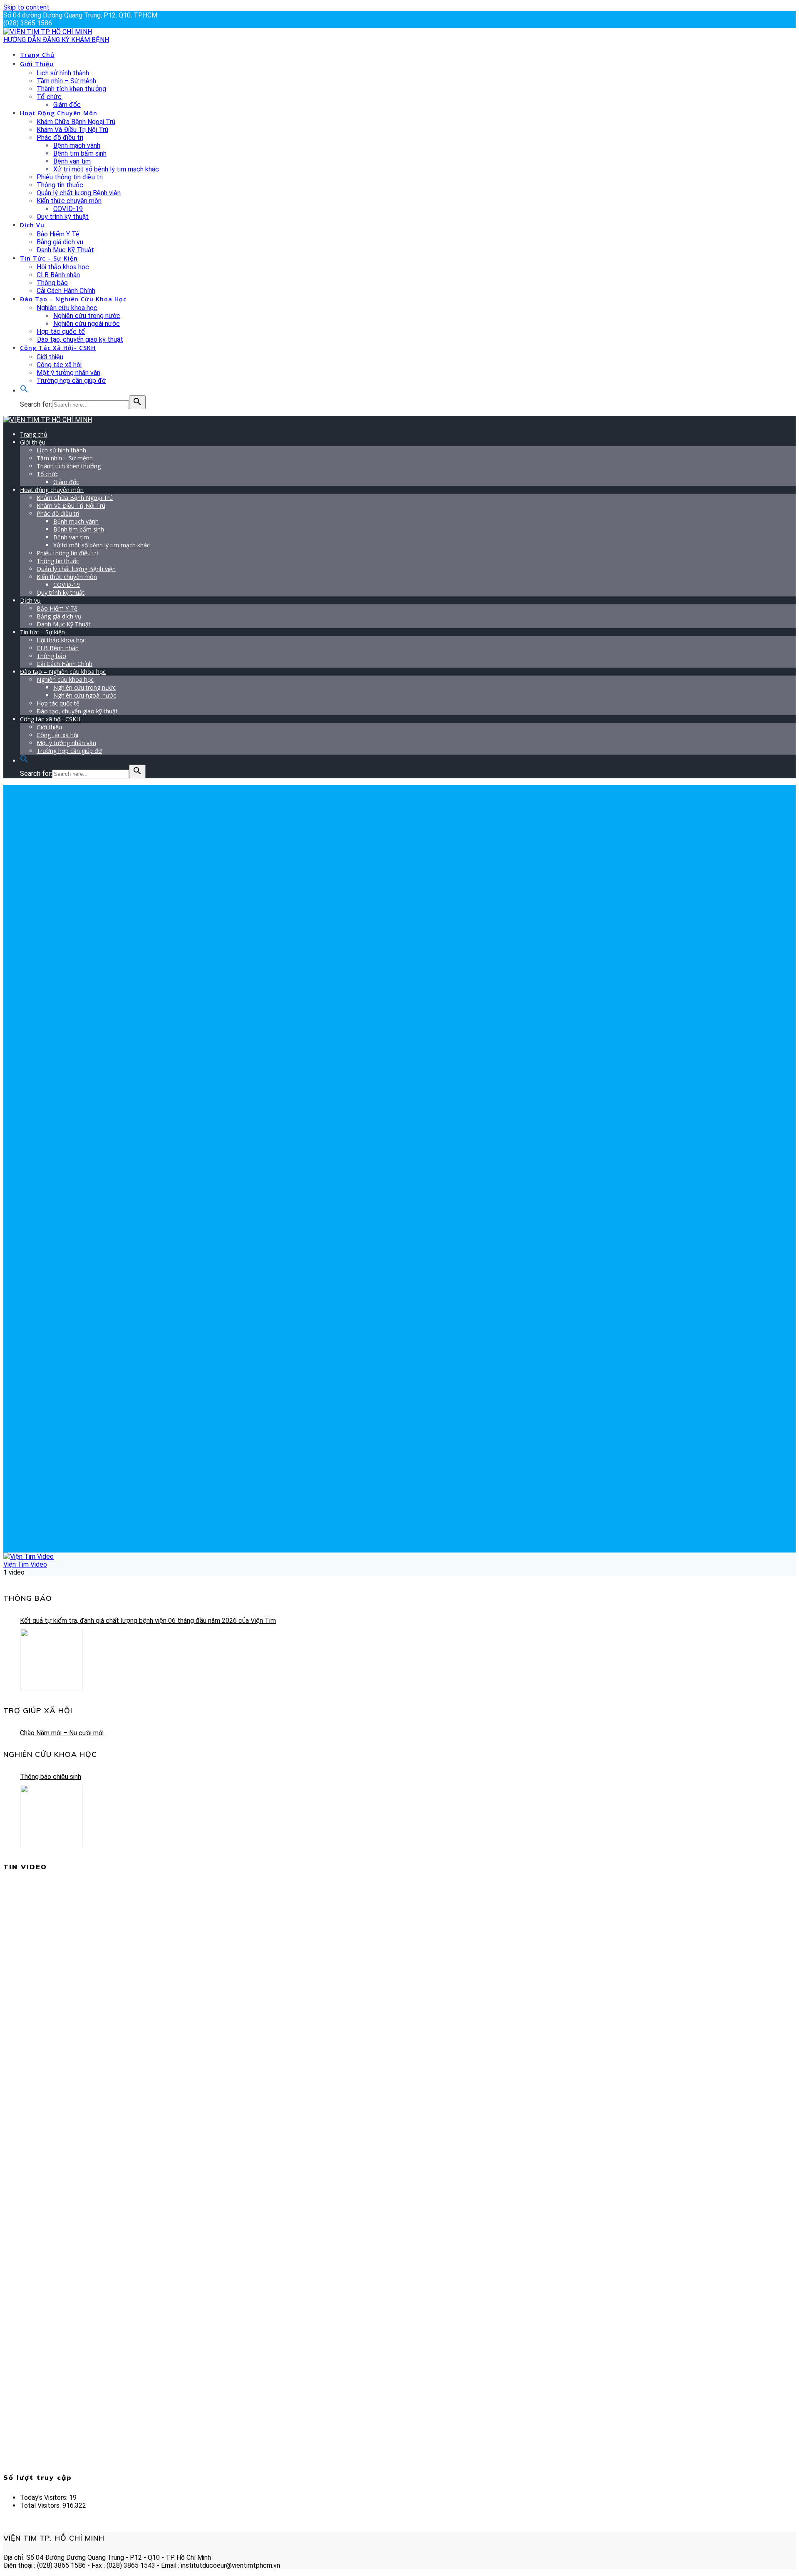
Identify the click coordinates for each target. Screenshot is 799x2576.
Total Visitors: (41, 2505)
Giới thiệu (37, 64)
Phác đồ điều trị (60, 138)
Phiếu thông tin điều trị (70, 177)
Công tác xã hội (59, 365)
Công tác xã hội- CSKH (58, 348)
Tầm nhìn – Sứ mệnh (66, 81)
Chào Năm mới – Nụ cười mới (62, 1733)
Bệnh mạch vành (77, 145)
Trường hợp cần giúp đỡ (71, 381)
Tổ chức (49, 97)
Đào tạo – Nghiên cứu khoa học (73, 299)
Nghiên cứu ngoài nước (87, 324)
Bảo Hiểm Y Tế (58, 234)
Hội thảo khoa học (63, 267)
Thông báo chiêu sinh (51, 1777)
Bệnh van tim (72, 161)
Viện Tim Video (25, 1564)
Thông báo (52, 283)
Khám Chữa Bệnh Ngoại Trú (76, 122)
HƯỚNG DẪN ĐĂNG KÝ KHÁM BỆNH (56, 40)
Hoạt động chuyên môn (59, 113)
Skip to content (26, 7)
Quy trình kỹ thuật (63, 217)
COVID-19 (68, 209)
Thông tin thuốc (60, 185)
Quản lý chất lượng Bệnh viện (79, 193)
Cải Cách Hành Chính (66, 291)
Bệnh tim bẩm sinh (80, 153)
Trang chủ (37, 55)
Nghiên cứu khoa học (67, 308)
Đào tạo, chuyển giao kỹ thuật (80, 339)
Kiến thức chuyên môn (69, 201)
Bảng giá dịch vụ (60, 242)
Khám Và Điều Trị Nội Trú (72, 130)
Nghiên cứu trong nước (87, 316)
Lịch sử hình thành (63, 73)
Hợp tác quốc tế (61, 332)
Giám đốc (67, 105)
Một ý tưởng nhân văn (68, 373)
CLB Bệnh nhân (58, 275)
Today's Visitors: (45, 2498)
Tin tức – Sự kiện (49, 258)
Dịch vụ (32, 225)
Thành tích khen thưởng (71, 89)
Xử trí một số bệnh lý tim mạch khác (106, 169)
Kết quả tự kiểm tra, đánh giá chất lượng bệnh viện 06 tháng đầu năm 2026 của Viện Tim (148, 1621)
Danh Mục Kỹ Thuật (65, 250)
